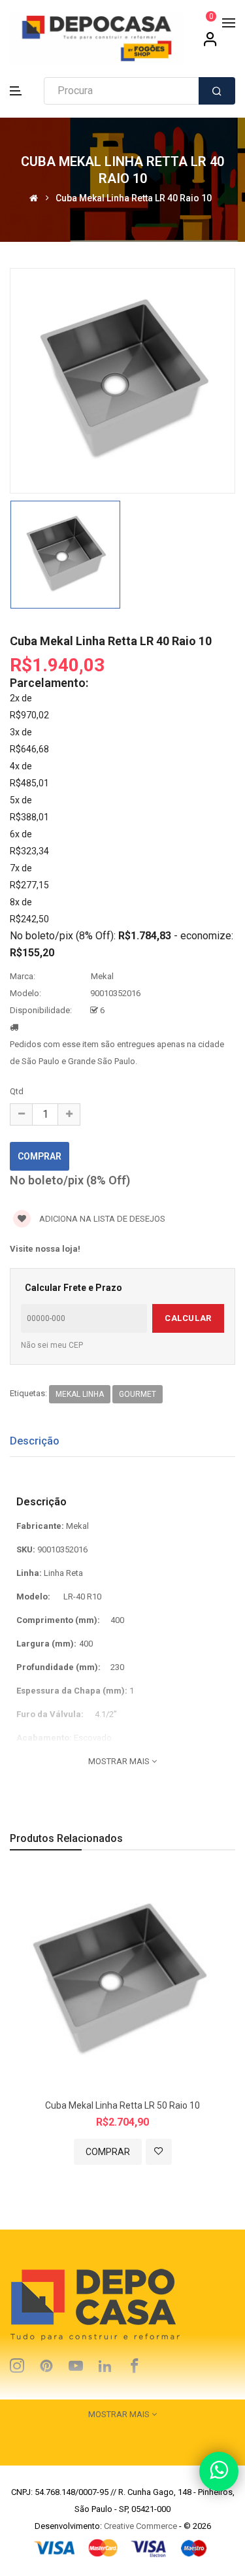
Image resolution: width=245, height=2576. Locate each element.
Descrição (35, 1441)
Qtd (17, 1091)
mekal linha (80, 1394)
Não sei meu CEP (52, 1345)
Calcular (188, 1318)
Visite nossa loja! (45, 1249)
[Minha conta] (210, 44)
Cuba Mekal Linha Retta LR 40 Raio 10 (134, 198)
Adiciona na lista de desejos (101, 1219)
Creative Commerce (140, 2526)
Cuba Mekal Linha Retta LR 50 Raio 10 (122, 2105)
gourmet (138, 1394)
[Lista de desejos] (159, 2152)
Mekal (102, 976)
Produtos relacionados (66, 1838)
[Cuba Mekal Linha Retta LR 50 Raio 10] (122, 1982)
